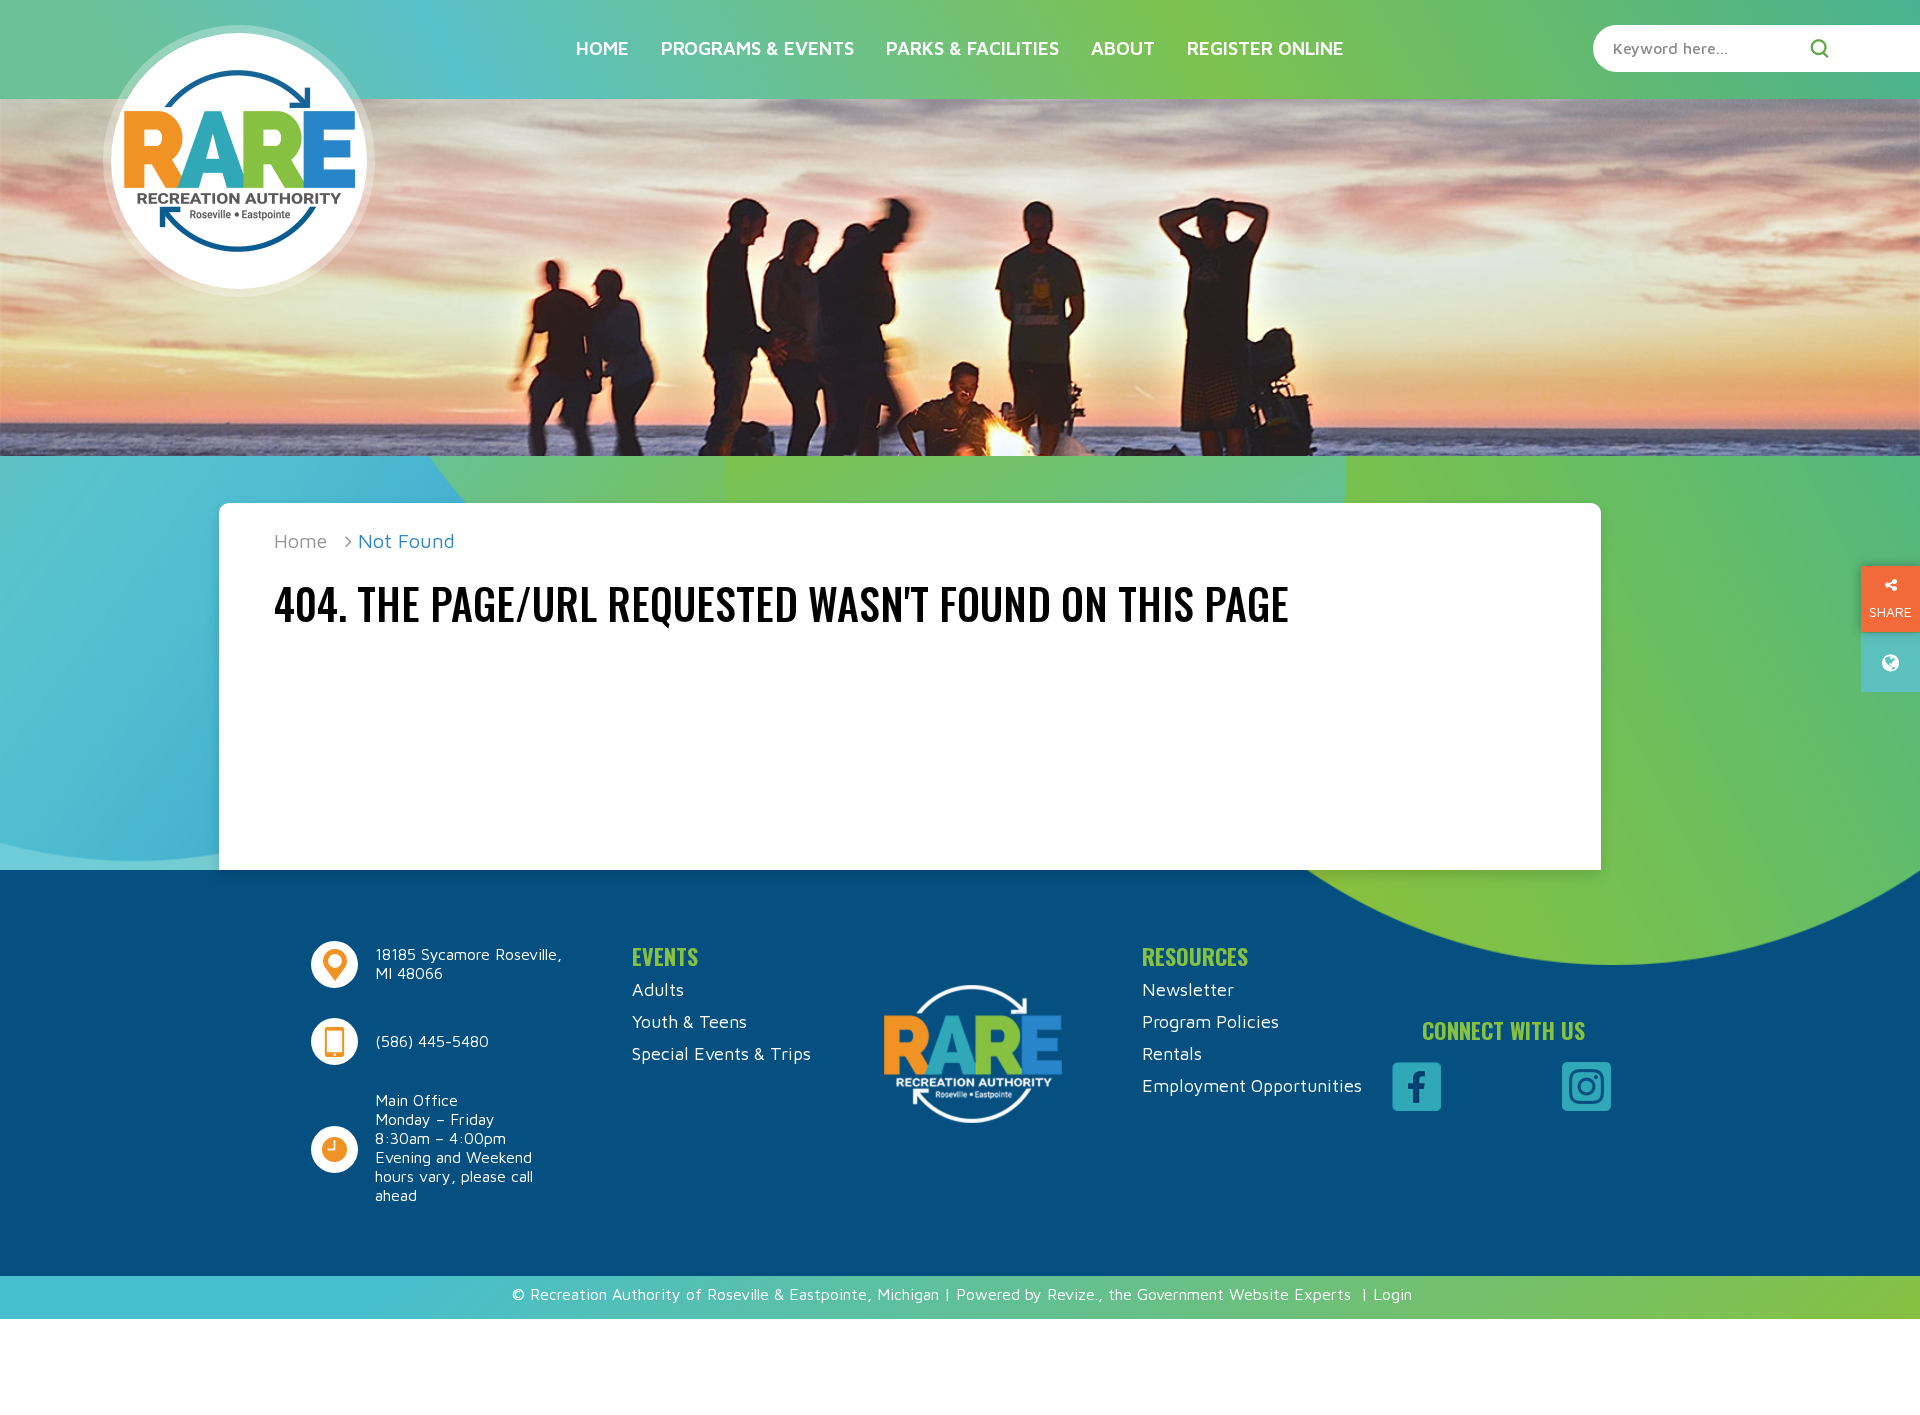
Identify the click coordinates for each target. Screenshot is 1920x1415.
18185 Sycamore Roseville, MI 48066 (468, 963)
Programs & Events (757, 48)
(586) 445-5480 (432, 1041)
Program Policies (1210, 1021)
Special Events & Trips (721, 1053)
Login (1392, 1294)
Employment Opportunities (1252, 1085)
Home (602, 48)
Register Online (1265, 48)
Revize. (1072, 1294)
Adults (658, 989)
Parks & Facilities (972, 48)
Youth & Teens (689, 1021)
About (1123, 48)
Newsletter (1188, 989)
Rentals (1172, 1053)
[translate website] (1890, 662)
